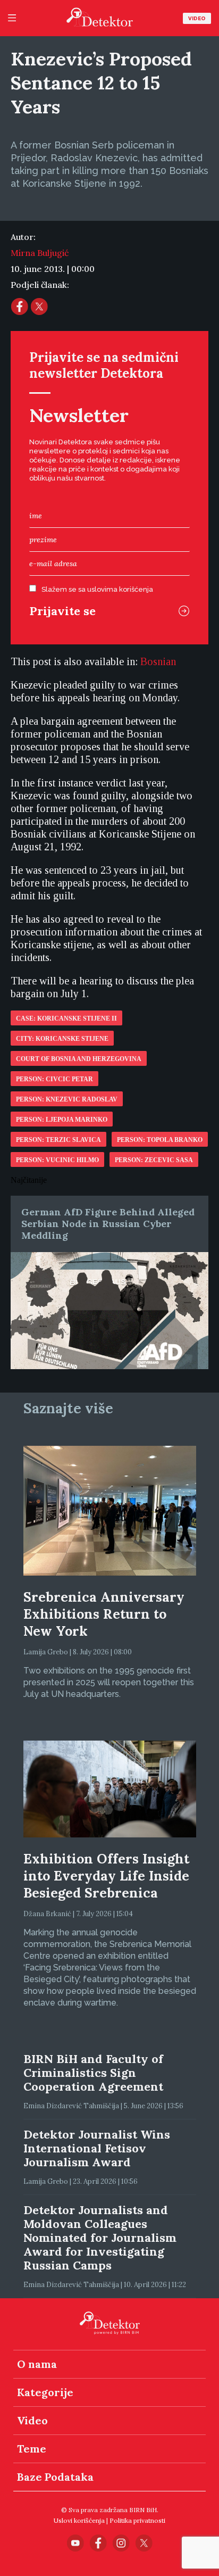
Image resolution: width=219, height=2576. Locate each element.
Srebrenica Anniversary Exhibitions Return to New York (104, 1614)
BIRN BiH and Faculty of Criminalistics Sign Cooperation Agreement (93, 2073)
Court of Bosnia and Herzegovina (79, 1059)
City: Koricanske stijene (62, 1039)
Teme (32, 2449)
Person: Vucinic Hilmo (57, 1160)
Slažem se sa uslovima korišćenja (97, 589)
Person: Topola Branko (160, 1140)
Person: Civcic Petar (54, 1079)
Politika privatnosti (137, 2520)
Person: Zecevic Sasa (154, 1160)
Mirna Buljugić (40, 253)
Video (197, 18)
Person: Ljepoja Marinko (62, 1120)
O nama (37, 2364)
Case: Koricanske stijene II (66, 1018)
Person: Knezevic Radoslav (67, 1099)
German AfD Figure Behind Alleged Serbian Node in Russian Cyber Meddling (108, 1224)
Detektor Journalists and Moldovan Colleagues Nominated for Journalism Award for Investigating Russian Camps (100, 2238)
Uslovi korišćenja (79, 2520)
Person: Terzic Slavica (58, 1140)
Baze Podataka (55, 2477)
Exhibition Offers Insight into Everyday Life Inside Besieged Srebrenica (106, 1876)
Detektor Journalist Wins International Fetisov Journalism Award (97, 2148)
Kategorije (45, 2392)
